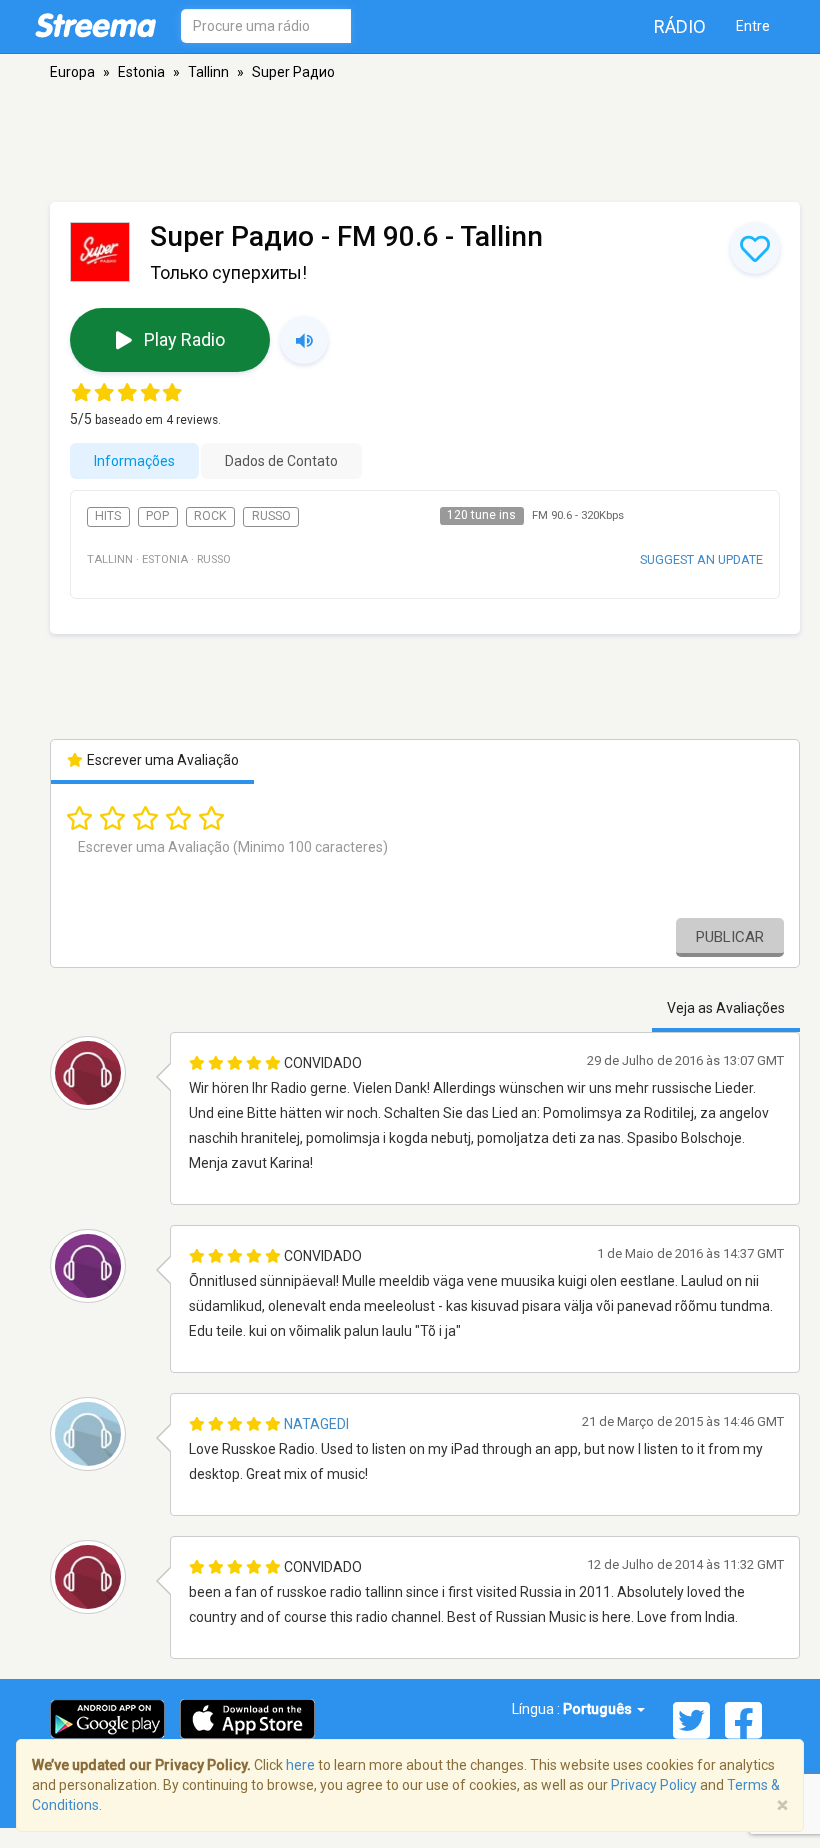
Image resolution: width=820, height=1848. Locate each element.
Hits (108, 516)
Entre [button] (753, 26)
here (300, 1765)
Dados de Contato (281, 461)
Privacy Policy (654, 1785)
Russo (271, 516)
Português (599, 1709)
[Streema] (95, 25)
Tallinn (208, 72)
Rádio (680, 26)
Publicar (730, 937)
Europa (72, 72)
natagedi (316, 1424)
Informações (134, 461)
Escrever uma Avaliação (161, 760)
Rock (210, 516)
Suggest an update (701, 559)
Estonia (141, 72)
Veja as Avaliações (726, 1008)
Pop (157, 516)
